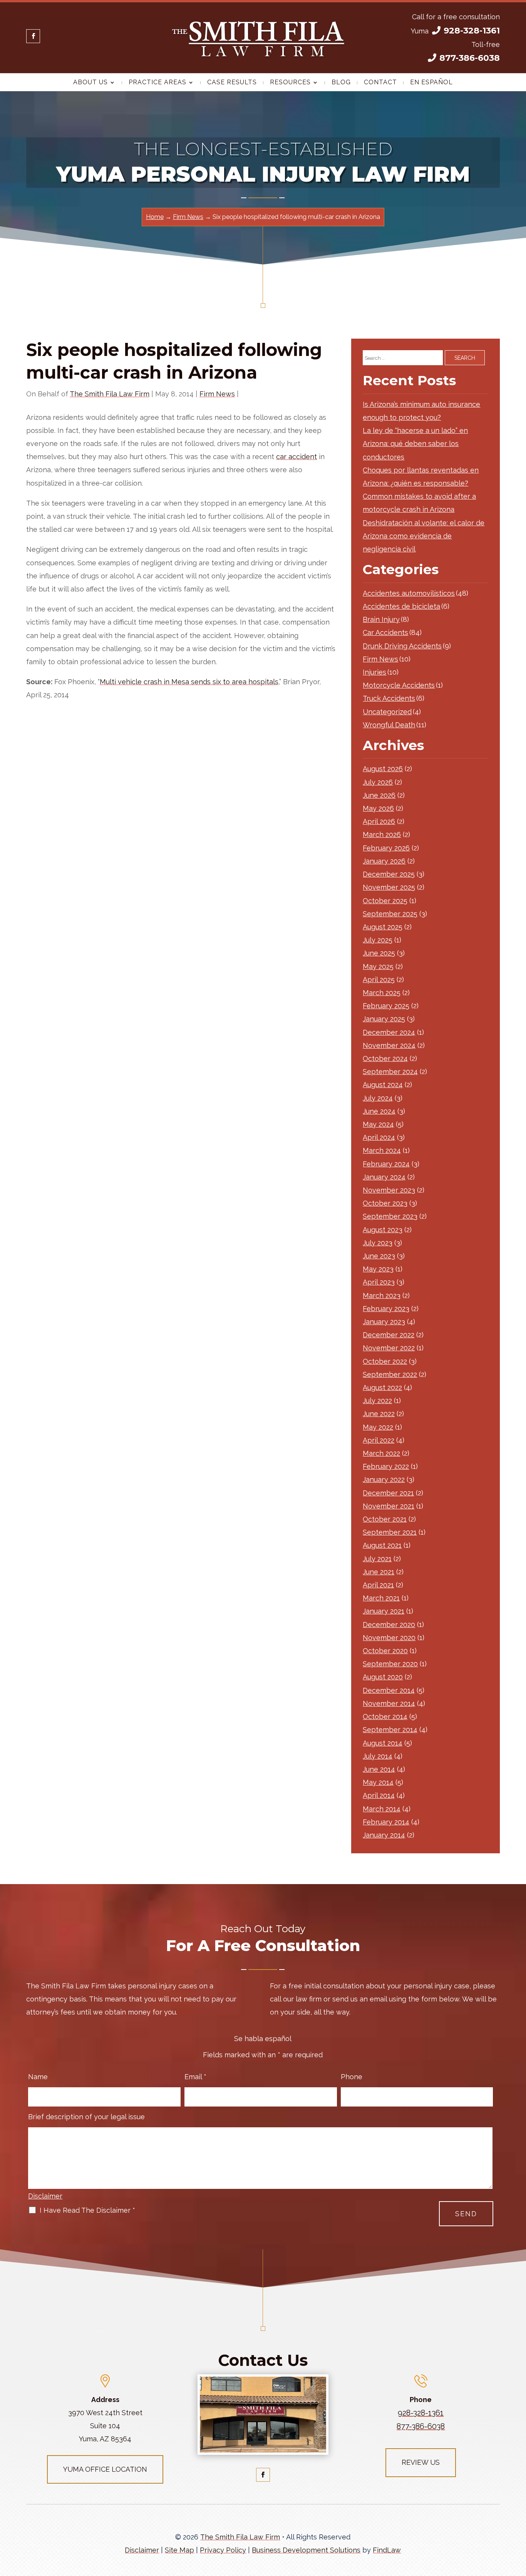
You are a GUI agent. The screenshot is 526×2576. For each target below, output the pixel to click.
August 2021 (382, 1545)
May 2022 (378, 1427)
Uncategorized (387, 712)
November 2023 (389, 1190)
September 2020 (390, 1664)
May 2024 (378, 1124)
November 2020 (389, 1638)
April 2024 (379, 1137)
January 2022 (384, 1479)
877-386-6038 (470, 58)
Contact (380, 83)
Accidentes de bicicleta (401, 606)
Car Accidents (385, 632)
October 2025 (385, 901)
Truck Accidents (389, 698)
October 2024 (385, 1058)
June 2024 (379, 1111)
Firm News (217, 394)
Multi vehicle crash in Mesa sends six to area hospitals (189, 682)
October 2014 (385, 1716)
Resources (290, 83)
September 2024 (390, 1072)
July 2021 (377, 1559)
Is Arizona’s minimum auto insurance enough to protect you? (421, 411)
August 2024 (383, 1085)
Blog (341, 83)
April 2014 (379, 1795)
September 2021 (390, 1532)
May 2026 (378, 808)
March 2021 (381, 1598)
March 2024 (382, 1150)
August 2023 (383, 1230)
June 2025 (379, 953)
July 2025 (378, 940)
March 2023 (382, 1296)
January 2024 (384, 1177)
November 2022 (389, 1348)
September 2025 (390, 914)
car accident (297, 457)
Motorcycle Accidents (399, 685)
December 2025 (389, 874)
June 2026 (379, 795)
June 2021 (379, 1572)
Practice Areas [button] (157, 83)
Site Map (179, 2550)
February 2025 (386, 1006)
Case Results (232, 83)
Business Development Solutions (306, 2550)
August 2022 (382, 1387)
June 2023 (379, 1256)
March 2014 (382, 1809)
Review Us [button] (421, 2462)
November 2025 (389, 887)
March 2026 (382, 834)
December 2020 (389, 1625)
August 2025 (383, 927)
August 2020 (383, 1677)
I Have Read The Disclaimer (87, 2210)
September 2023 (390, 1216)
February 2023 (386, 1309)
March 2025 (382, 993)
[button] (518, 2520)
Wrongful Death (389, 725)
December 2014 (389, 1690)
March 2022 (381, 1453)
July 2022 (377, 1401)
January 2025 (384, 1019)
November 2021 (389, 1506)
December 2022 (389, 1335)
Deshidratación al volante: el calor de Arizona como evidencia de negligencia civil (424, 536)
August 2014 (383, 1743)
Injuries (374, 672)
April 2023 (379, 1282)
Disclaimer (45, 2196)
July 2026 (378, 782)
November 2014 (389, 1703)
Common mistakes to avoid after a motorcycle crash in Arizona (419, 503)
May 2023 (378, 1269)
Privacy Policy (223, 2550)
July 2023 (378, 1243)
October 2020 (385, 1651)
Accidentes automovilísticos (409, 593)
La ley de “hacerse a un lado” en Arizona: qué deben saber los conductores (415, 444)
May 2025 (378, 966)
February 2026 (386, 848)
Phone (352, 2077)
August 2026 (383, 769)
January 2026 (384, 861)
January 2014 (384, 1835)
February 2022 (386, 1466)
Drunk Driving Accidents (402, 646)
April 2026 (379, 821)
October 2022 (385, 1361)
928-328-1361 (472, 31)
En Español (431, 83)
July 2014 (378, 1756)
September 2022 (390, 1374)
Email (195, 2077)
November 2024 (389, 1045)
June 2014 (379, 1769)
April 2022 (379, 1440)
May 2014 (378, 1782)
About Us (90, 83)
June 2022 (379, 1414)
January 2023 (384, 1322)
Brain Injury (381, 619)
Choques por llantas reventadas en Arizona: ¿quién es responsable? (421, 477)
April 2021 (378, 1585)
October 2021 (385, 1519)
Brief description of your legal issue (86, 2117)
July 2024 (378, 1098)
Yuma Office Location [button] (105, 2469)
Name (38, 2077)
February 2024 (386, 1164)
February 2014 (386, 1822)
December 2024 (389, 1032)
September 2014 (390, 1730)
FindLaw (387, 2550)
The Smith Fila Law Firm (110, 394)
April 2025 (379, 980)
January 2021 (384, 1611)
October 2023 (385, 1203)
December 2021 (388, 1493)
